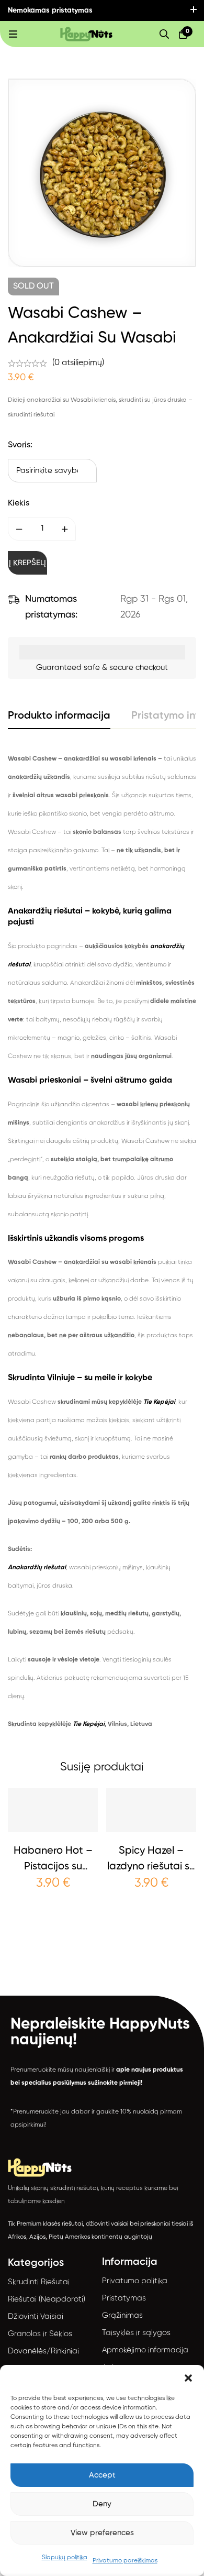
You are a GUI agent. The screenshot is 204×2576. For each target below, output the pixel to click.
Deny (102, 2504)
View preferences (102, 2533)
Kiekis (19, 503)
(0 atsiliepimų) (78, 363)
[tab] (59, 717)
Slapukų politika (65, 2558)
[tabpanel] (102, 1242)
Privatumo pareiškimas (125, 2561)
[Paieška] (164, 34)
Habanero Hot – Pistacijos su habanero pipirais (53, 1867)
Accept (102, 2475)
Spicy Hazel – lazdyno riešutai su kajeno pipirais (151, 1867)
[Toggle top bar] (194, 10)
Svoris (20, 445)
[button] (188, 2378)
